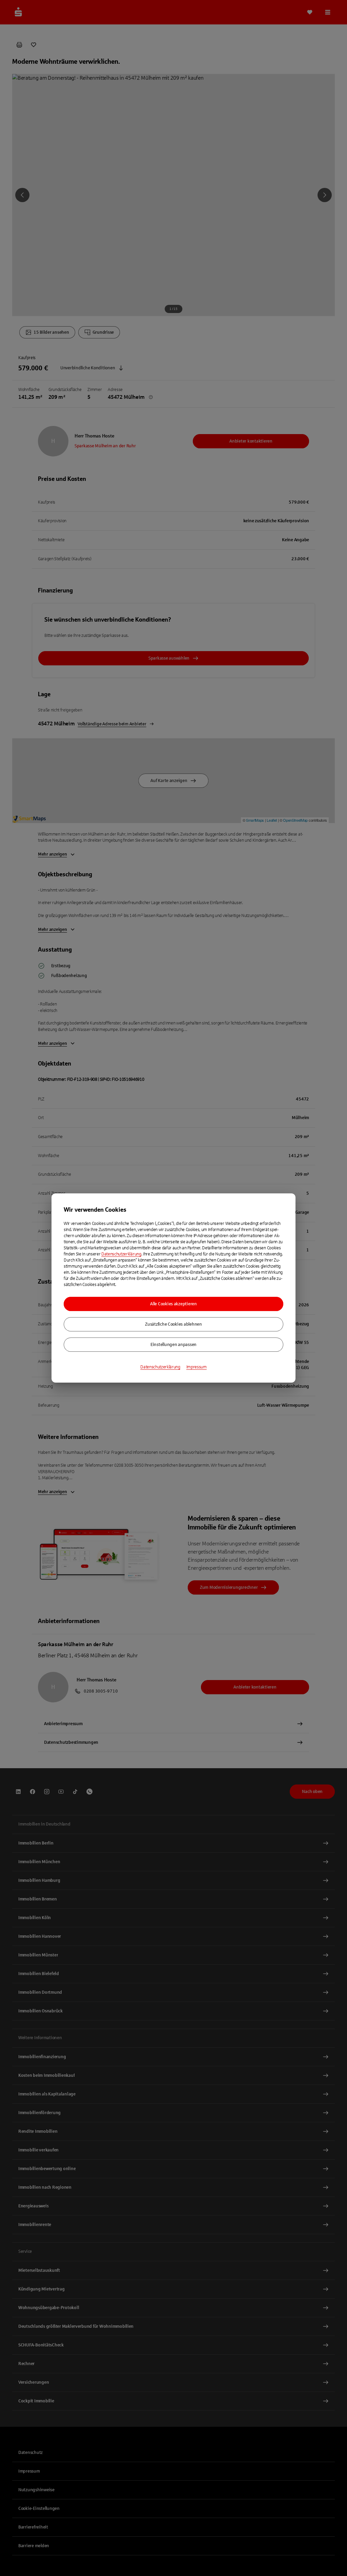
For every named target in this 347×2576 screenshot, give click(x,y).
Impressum (197, 1367)
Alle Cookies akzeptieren (173, 1304)
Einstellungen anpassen (173, 1345)
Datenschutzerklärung (121, 1254)
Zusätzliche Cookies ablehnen (173, 1324)
